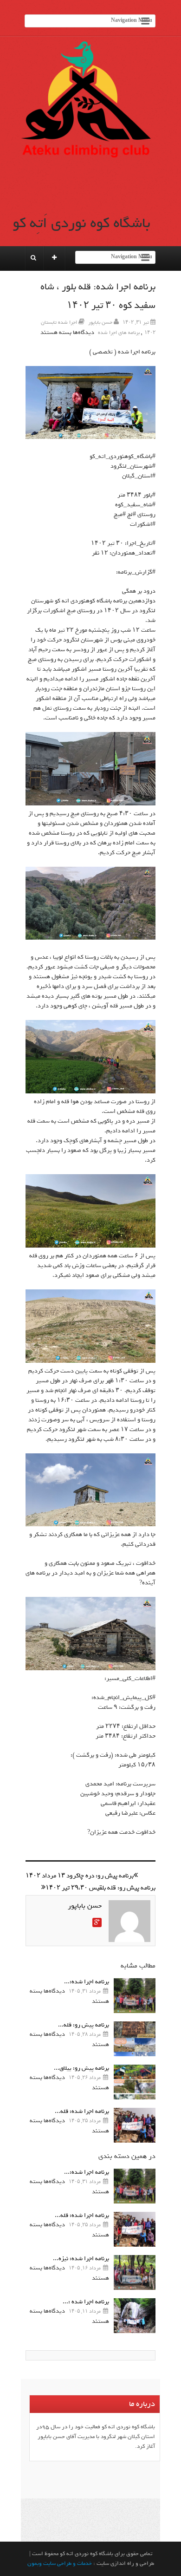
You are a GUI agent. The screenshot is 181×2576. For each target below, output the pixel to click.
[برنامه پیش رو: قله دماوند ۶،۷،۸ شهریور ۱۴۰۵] (135, 2039)
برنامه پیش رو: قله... (84, 2025)
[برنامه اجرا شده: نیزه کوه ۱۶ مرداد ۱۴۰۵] (135, 2272)
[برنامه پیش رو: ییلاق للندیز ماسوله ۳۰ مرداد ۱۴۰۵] (135, 2082)
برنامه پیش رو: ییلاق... (81, 2068)
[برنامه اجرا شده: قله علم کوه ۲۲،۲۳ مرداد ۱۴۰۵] (135, 2125)
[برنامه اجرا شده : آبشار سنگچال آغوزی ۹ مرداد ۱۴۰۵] (135, 2316)
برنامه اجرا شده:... (87, 1982)
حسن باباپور (100, 322)
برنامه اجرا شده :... (86, 2302)
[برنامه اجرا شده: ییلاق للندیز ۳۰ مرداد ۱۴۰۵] (135, 1996)
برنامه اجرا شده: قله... (82, 2111)
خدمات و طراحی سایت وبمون (60, 2563)
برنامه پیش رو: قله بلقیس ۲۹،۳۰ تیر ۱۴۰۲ (100, 1888)
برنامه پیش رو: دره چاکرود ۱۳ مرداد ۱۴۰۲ (80, 1876)
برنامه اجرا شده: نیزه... (81, 2259)
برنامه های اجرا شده (119, 333)
